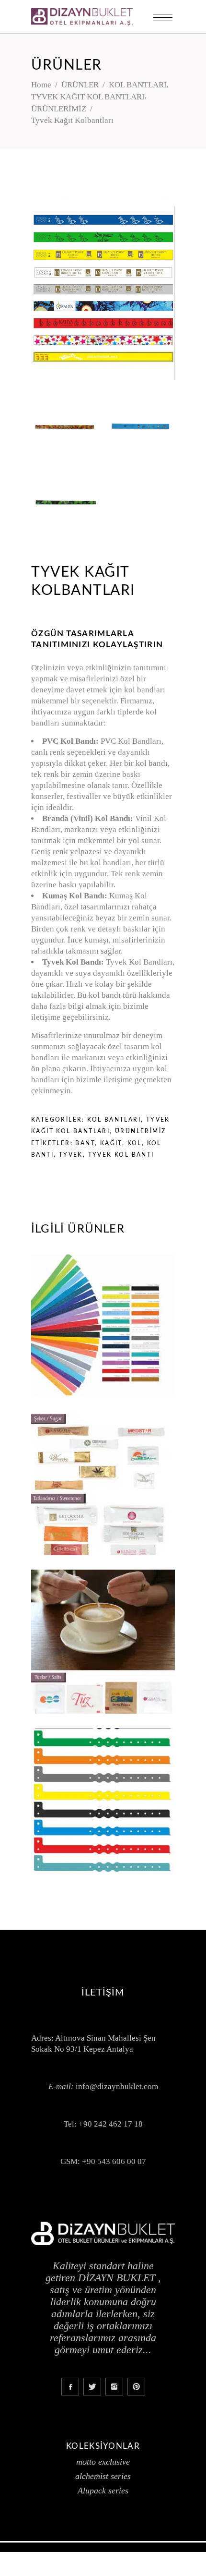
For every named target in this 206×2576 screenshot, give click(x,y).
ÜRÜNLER (80, 85)
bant (85, 1143)
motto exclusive (103, 2462)
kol (135, 1143)
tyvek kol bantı (121, 1155)
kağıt (111, 1143)
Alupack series (103, 2491)
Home (41, 85)
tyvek (71, 1155)
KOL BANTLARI (138, 85)
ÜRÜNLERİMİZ (59, 109)
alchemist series (103, 2476)
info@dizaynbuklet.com (117, 2086)
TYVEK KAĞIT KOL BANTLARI (88, 97)
